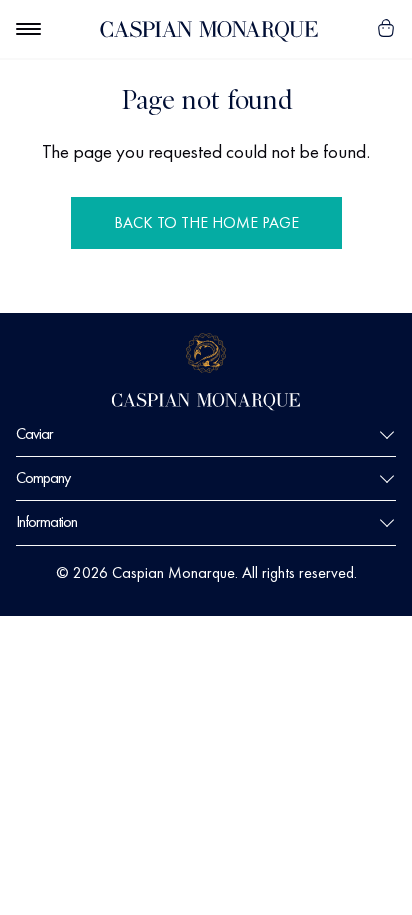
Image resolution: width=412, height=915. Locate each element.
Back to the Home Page (206, 222)
